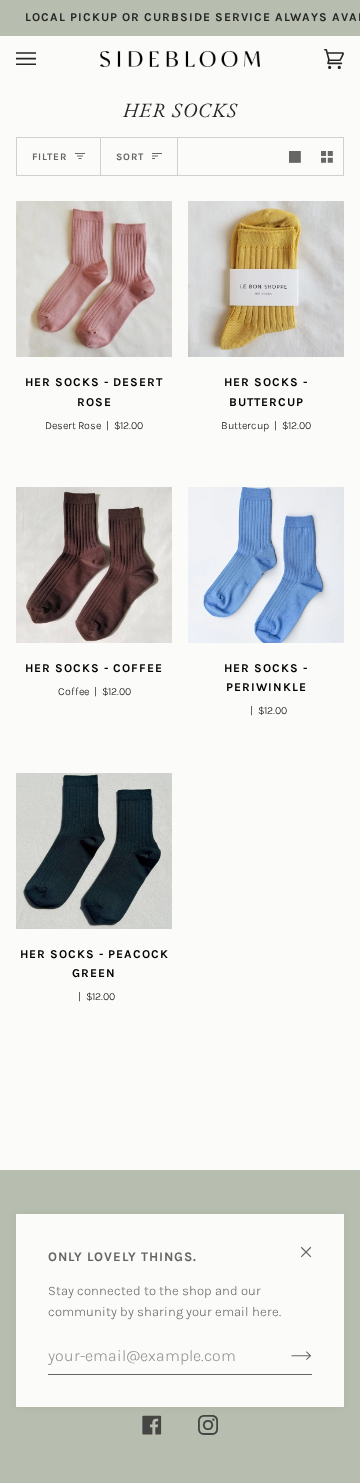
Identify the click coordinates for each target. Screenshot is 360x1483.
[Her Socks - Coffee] (94, 565)
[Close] (314, 1243)
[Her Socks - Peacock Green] (94, 851)
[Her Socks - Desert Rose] (94, 279)
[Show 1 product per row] (295, 156)
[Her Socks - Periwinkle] (266, 565)
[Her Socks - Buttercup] (266, 279)
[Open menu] (46, 59)
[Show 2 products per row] (327, 156)
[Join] (285, 1356)
